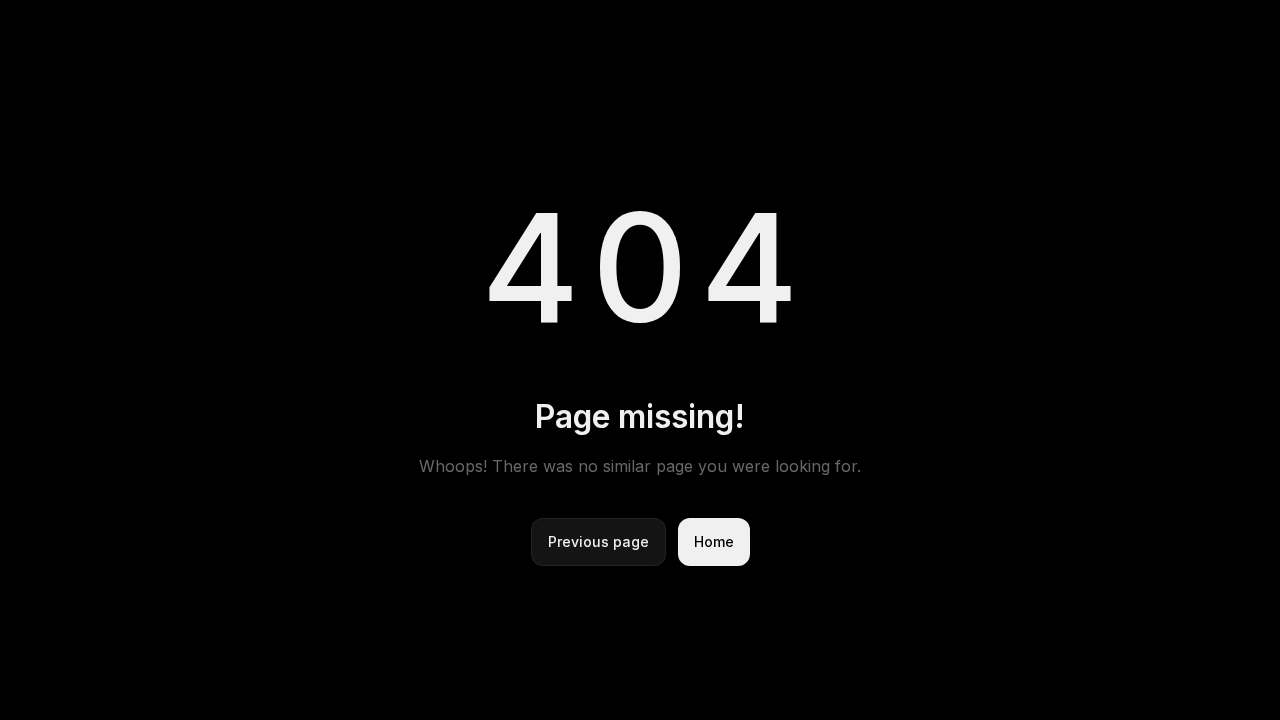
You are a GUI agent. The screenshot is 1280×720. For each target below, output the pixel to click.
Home (714, 541)
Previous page (598, 541)
